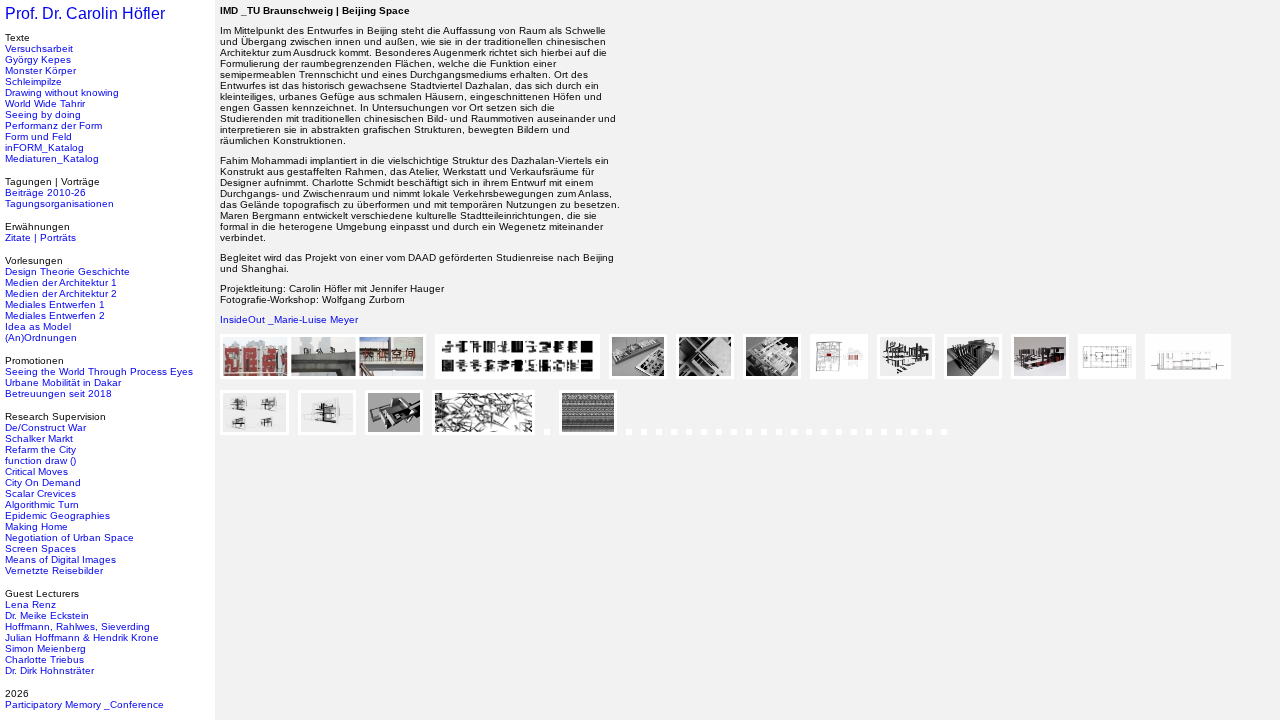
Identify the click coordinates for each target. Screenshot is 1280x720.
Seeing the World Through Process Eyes (99, 371)
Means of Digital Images (60, 559)
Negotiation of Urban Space (69, 537)
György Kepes (38, 59)
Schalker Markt (39, 438)
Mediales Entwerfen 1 (55, 304)
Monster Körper (40, 70)
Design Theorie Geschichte (67, 271)
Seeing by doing (43, 114)
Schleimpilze (33, 81)
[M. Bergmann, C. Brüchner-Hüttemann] (827, 440)
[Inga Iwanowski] (520, 384)
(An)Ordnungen (41, 337)
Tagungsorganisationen (59, 203)
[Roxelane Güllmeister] (647, 440)
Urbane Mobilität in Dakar (63, 382)
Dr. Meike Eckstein (47, 615)
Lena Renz (30, 604)
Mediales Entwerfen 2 (55, 315)
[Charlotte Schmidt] (677, 440)
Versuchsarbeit (39, 48)
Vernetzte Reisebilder (54, 570)
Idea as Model (38, 326)
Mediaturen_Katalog (52, 158)
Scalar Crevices (40, 493)
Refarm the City (40, 449)
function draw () (40, 460)
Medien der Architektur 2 (61, 293)
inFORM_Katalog (44, 147)
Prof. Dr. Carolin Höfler (85, 13)
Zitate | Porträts (40, 237)
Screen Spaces (40, 548)
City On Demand (43, 482)
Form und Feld (38, 136)
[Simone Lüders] (487, 440)
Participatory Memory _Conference (84, 704)
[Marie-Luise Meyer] (397, 440)
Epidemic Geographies (57, 515)
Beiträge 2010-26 (45, 192)
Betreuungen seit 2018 (58, 393)
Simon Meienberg (45, 648)
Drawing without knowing (62, 92)
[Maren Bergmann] (842, 440)
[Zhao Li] (632, 440)
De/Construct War (45, 427)
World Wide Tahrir (45, 103)
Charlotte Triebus (44, 659)
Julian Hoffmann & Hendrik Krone (82, 637)
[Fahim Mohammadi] (641, 384)
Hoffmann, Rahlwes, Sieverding (77, 626)
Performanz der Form (53, 125)
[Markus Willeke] (326, 384)
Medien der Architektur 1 (61, 282)
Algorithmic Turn (42, 504)
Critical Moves (36, 471)
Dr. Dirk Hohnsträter (49, 670)
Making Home (36, 526)
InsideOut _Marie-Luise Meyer (289, 319)
